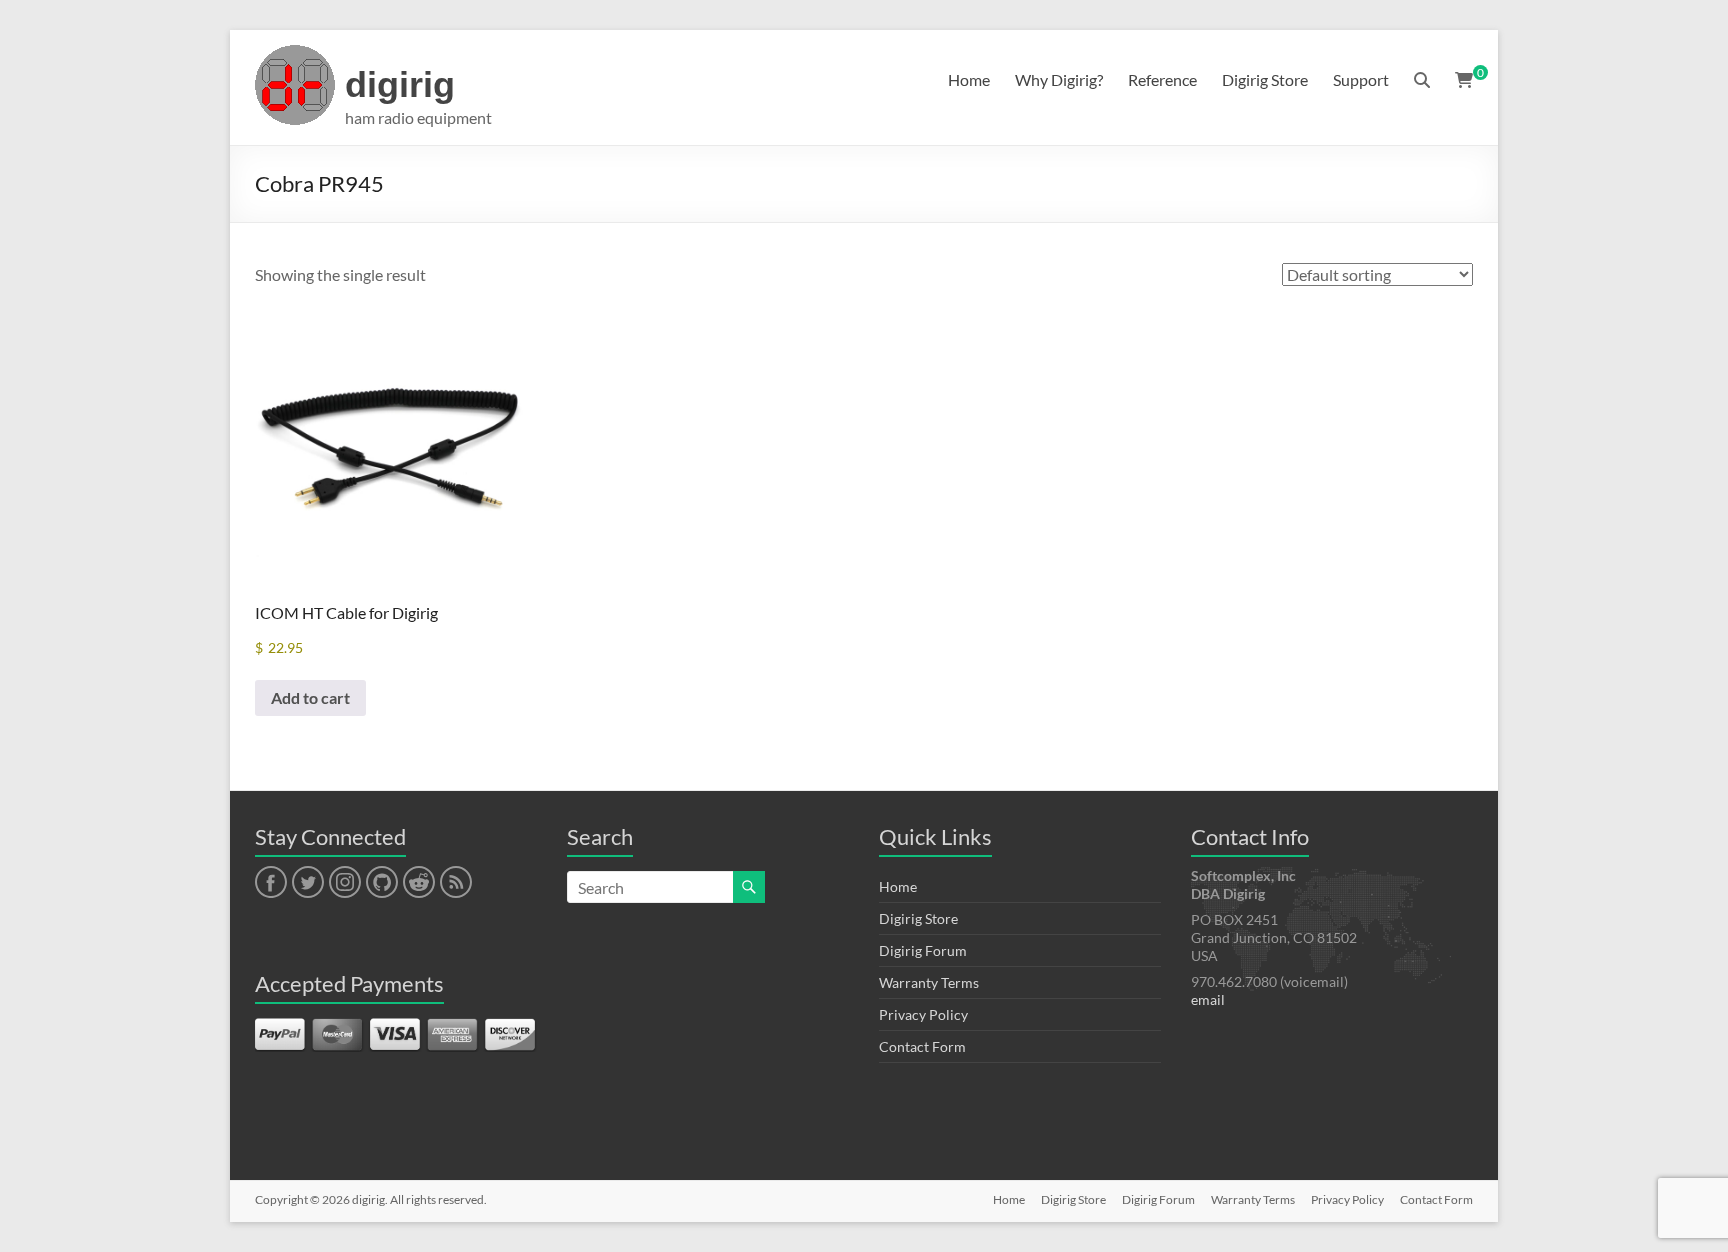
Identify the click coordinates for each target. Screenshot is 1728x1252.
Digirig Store (1265, 79)
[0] (1464, 80)
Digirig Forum (923, 950)
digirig (400, 84)
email (1208, 999)
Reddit (419, 883)
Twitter (308, 883)
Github (379, 883)
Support (1361, 79)
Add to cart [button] (310, 697)
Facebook (270, 883)
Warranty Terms (929, 982)
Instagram (345, 883)
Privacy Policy (923, 1014)
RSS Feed (455, 883)
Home (969, 79)
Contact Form (922, 1046)
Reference (1162, 79)
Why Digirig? (1059, 79)
